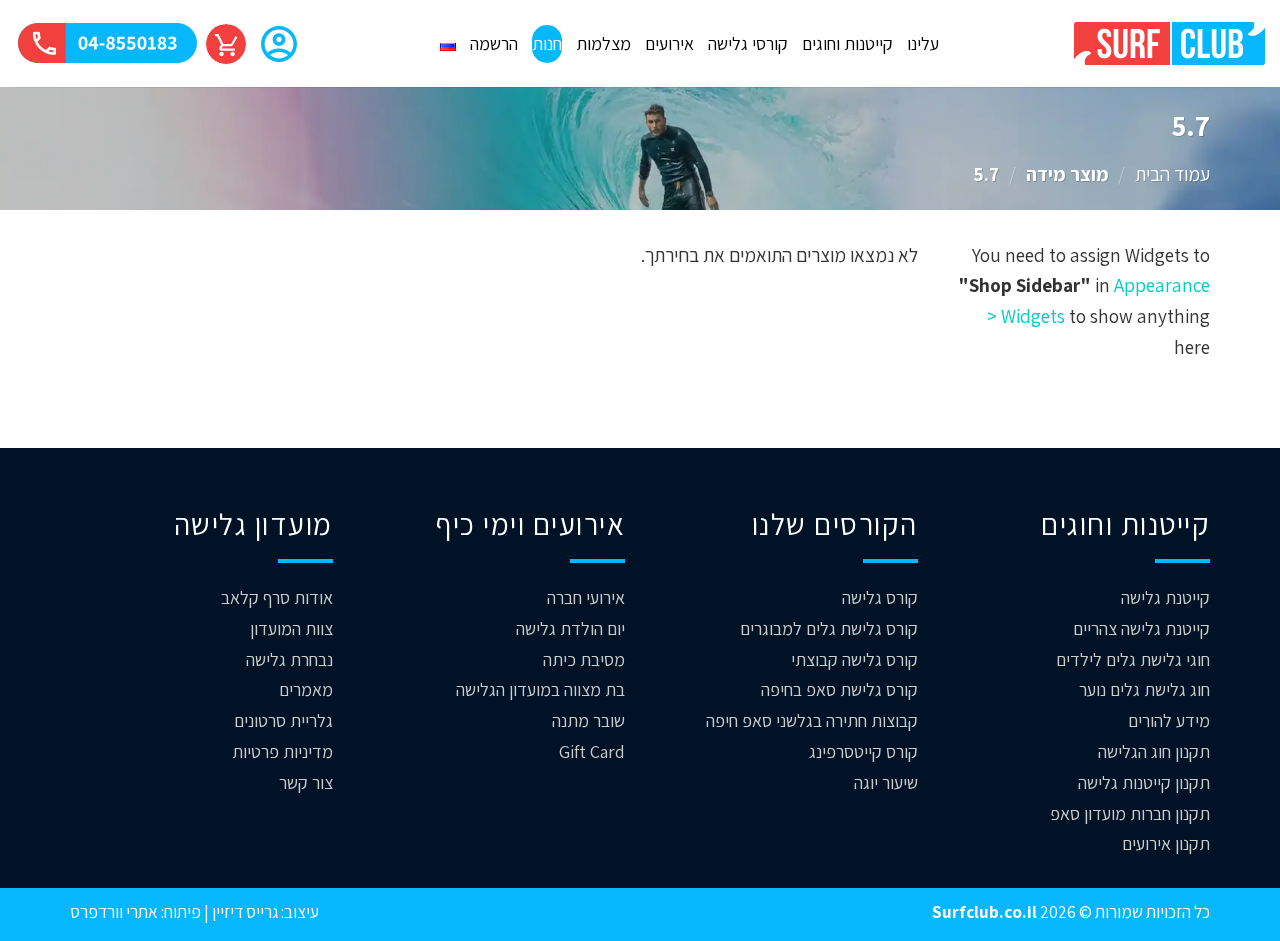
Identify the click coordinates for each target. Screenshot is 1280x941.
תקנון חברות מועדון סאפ (1130, 813)
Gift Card (592, 751)
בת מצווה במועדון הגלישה (540, 689)
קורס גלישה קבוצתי (854, 659)
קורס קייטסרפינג (863, 751)
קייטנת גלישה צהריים (1141, 628)
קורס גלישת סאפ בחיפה (839, 689)
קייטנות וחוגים (847, 43)
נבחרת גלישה (289, 659)
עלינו (923, 43)
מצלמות (603, 43)
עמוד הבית (1172, 174)
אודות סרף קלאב (277, 597)
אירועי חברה (586, 597)
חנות (547, 43)
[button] (279, 46)
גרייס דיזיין (243, 911)
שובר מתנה (588, 720)
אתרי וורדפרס (114, 911)
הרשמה (494, 43)
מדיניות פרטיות (282, 751)
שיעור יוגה (886, 782)
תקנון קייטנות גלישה (1144, 782)
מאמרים (306, 689)
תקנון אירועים (1166, 843)
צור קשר (306, 782)
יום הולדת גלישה (570, 628)
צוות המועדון (291, 628)
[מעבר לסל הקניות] (226, 44)
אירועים (669, 43)
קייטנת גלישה (1165, 597)
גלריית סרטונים (283, 720)
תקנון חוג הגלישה (1154, 751)
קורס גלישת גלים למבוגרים (829, 628)
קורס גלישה (880, 597)
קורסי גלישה (748, 43)
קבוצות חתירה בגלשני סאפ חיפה (812, 720)
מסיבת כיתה (584, 659)
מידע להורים (1169, 720)
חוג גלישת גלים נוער (1144, 689)
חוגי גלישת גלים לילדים (1133, 659)
